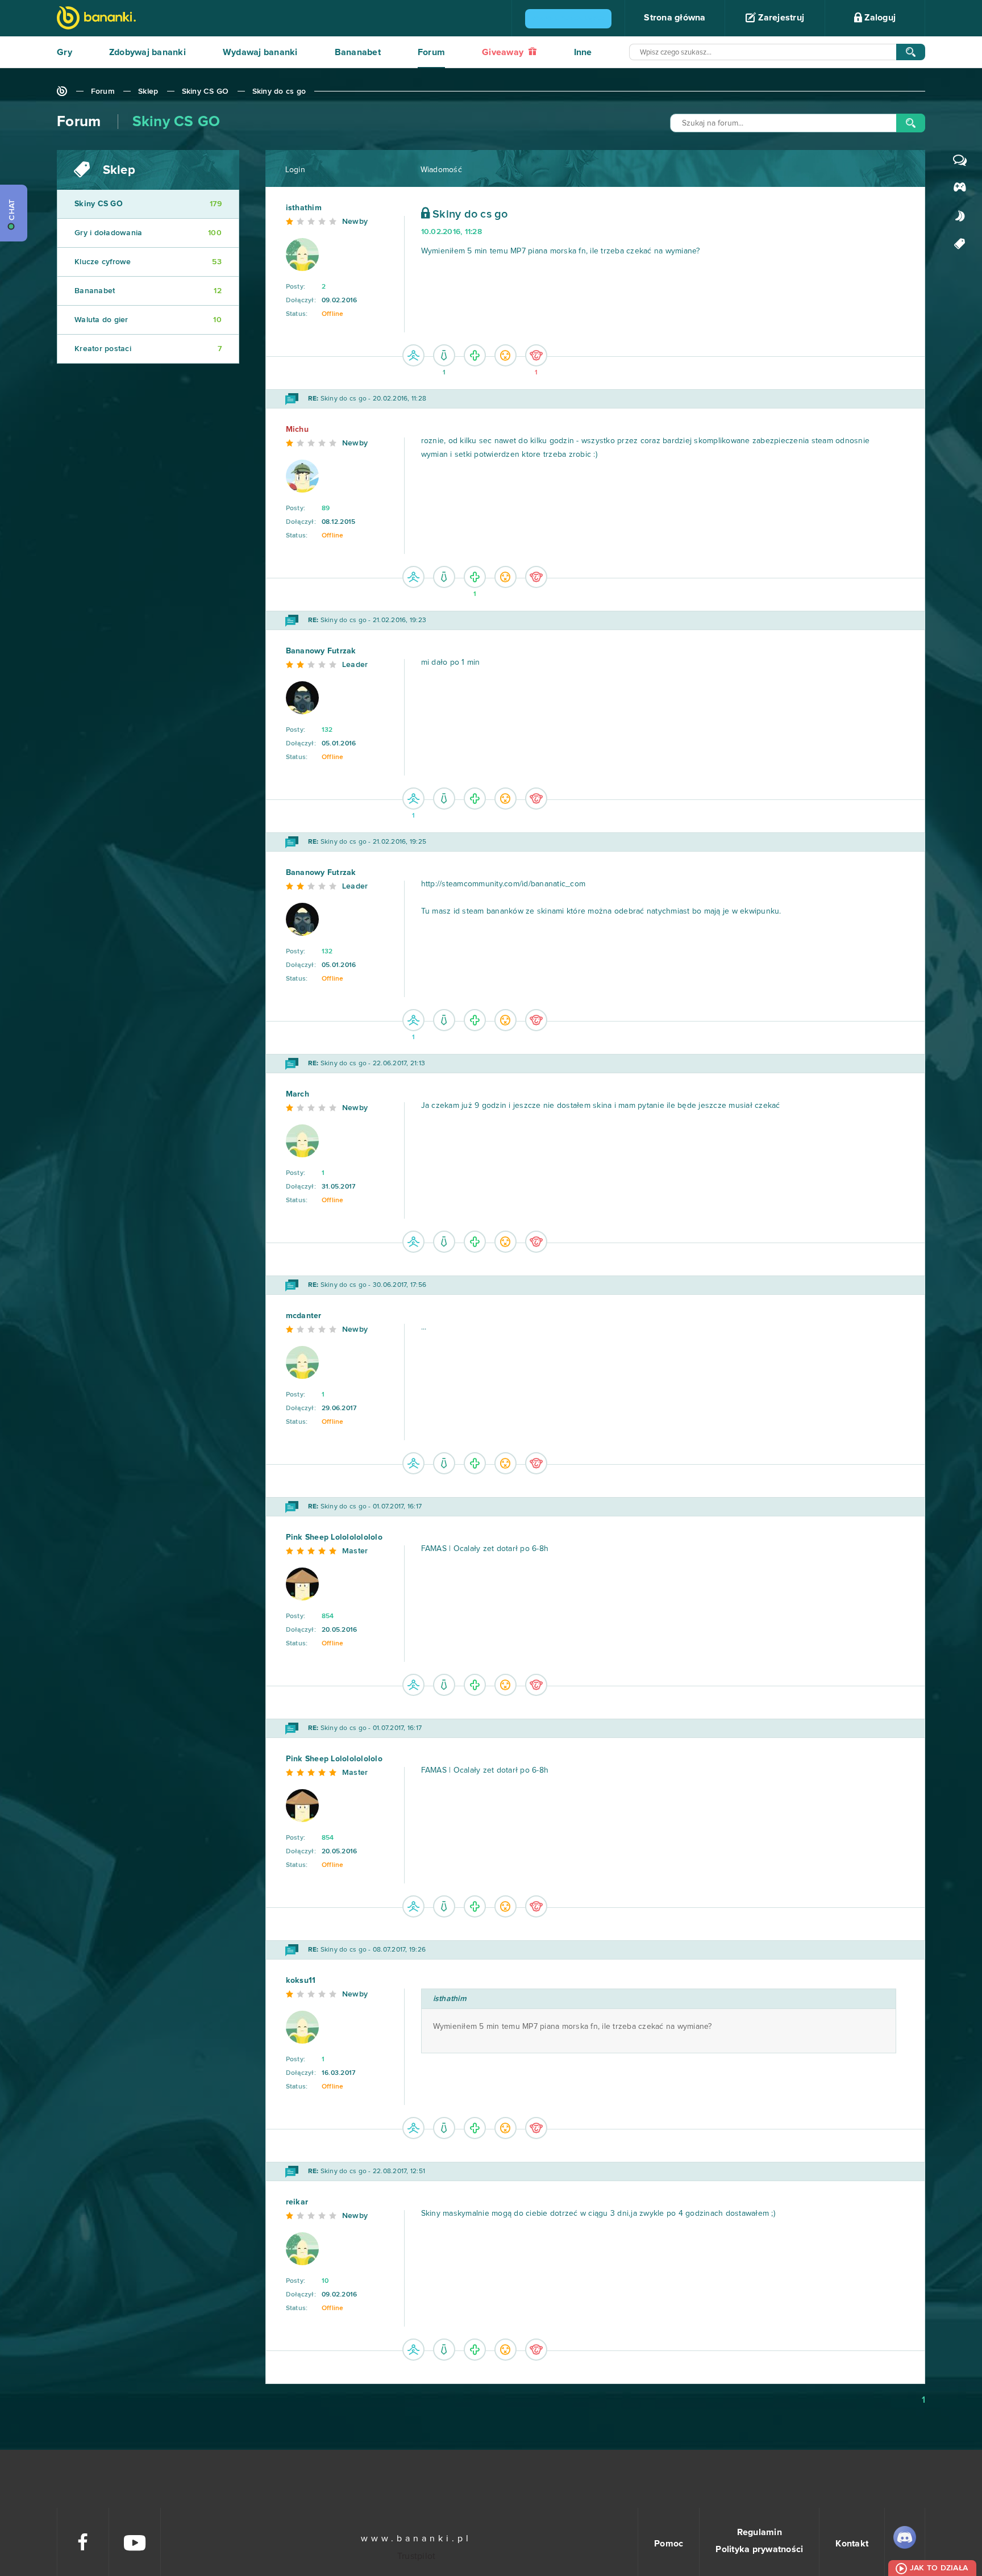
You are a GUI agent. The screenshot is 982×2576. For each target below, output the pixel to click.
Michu (297, 430)
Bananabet (358, 52)
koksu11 (301, 1981)
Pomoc (669, 2544)
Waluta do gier (148, 320)
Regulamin (760, 2532)
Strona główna (675, 18)
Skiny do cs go (279, 91)
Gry (65, 52)
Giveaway (504, 52)
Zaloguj (879, 18)
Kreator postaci (148, 349)
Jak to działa (939, 2568)
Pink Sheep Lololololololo (334, 1537)
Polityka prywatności (759, 2549)
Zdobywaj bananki (147, 52)
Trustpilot (417, 2556)
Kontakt (852, 2544)
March (297, 1094)
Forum (431, 52)
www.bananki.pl (416, 2539)
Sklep (148, 91)
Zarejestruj (780, 18)
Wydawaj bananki (260, 52)
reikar (297, 2202)
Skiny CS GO (205, 91)
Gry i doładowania (148, 233)
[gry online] (96, 19)
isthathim (304, 208)
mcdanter (304, 1316)
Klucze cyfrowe (148, 262)
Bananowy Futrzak (321, 651)
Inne (583, 52)
